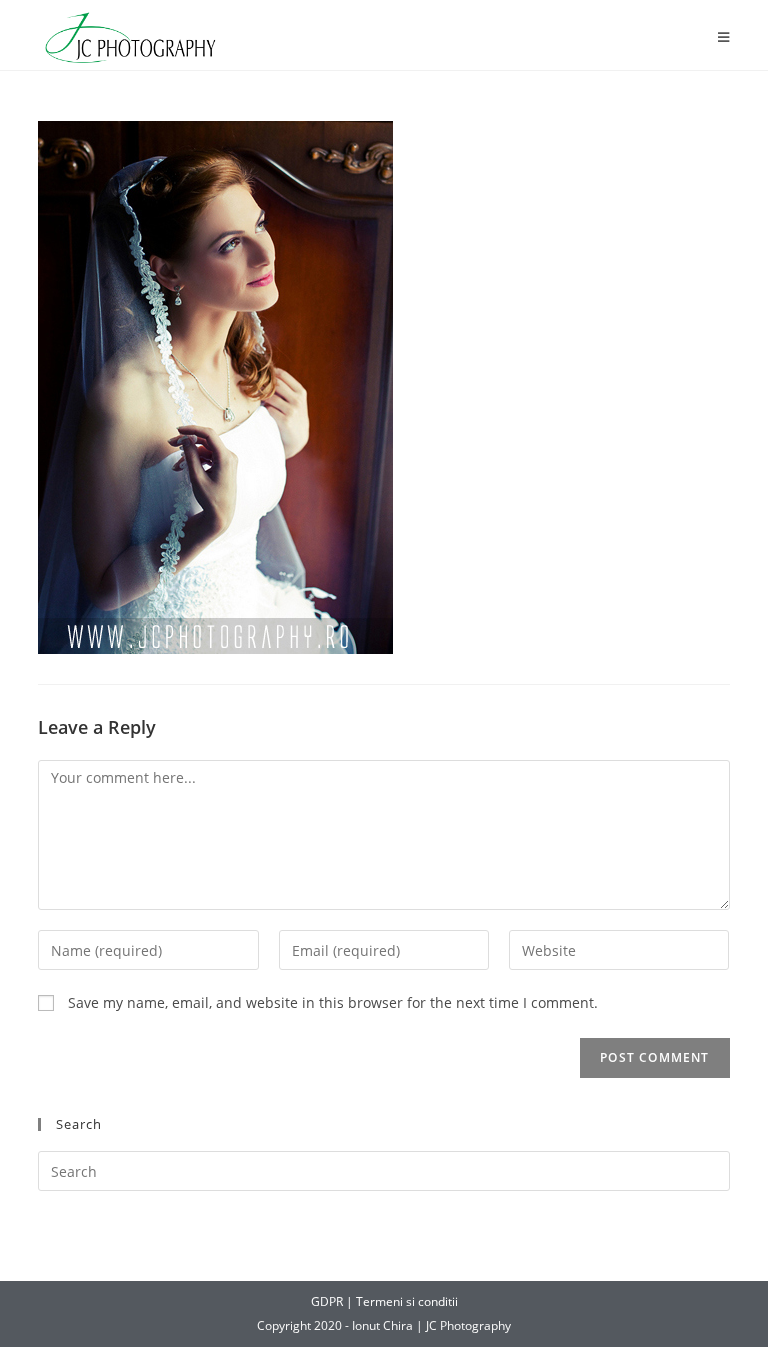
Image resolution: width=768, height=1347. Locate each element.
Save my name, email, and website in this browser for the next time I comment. (333, 1002)
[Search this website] (383, 1170)
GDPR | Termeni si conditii (384, 1301)
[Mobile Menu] (724, 37)
